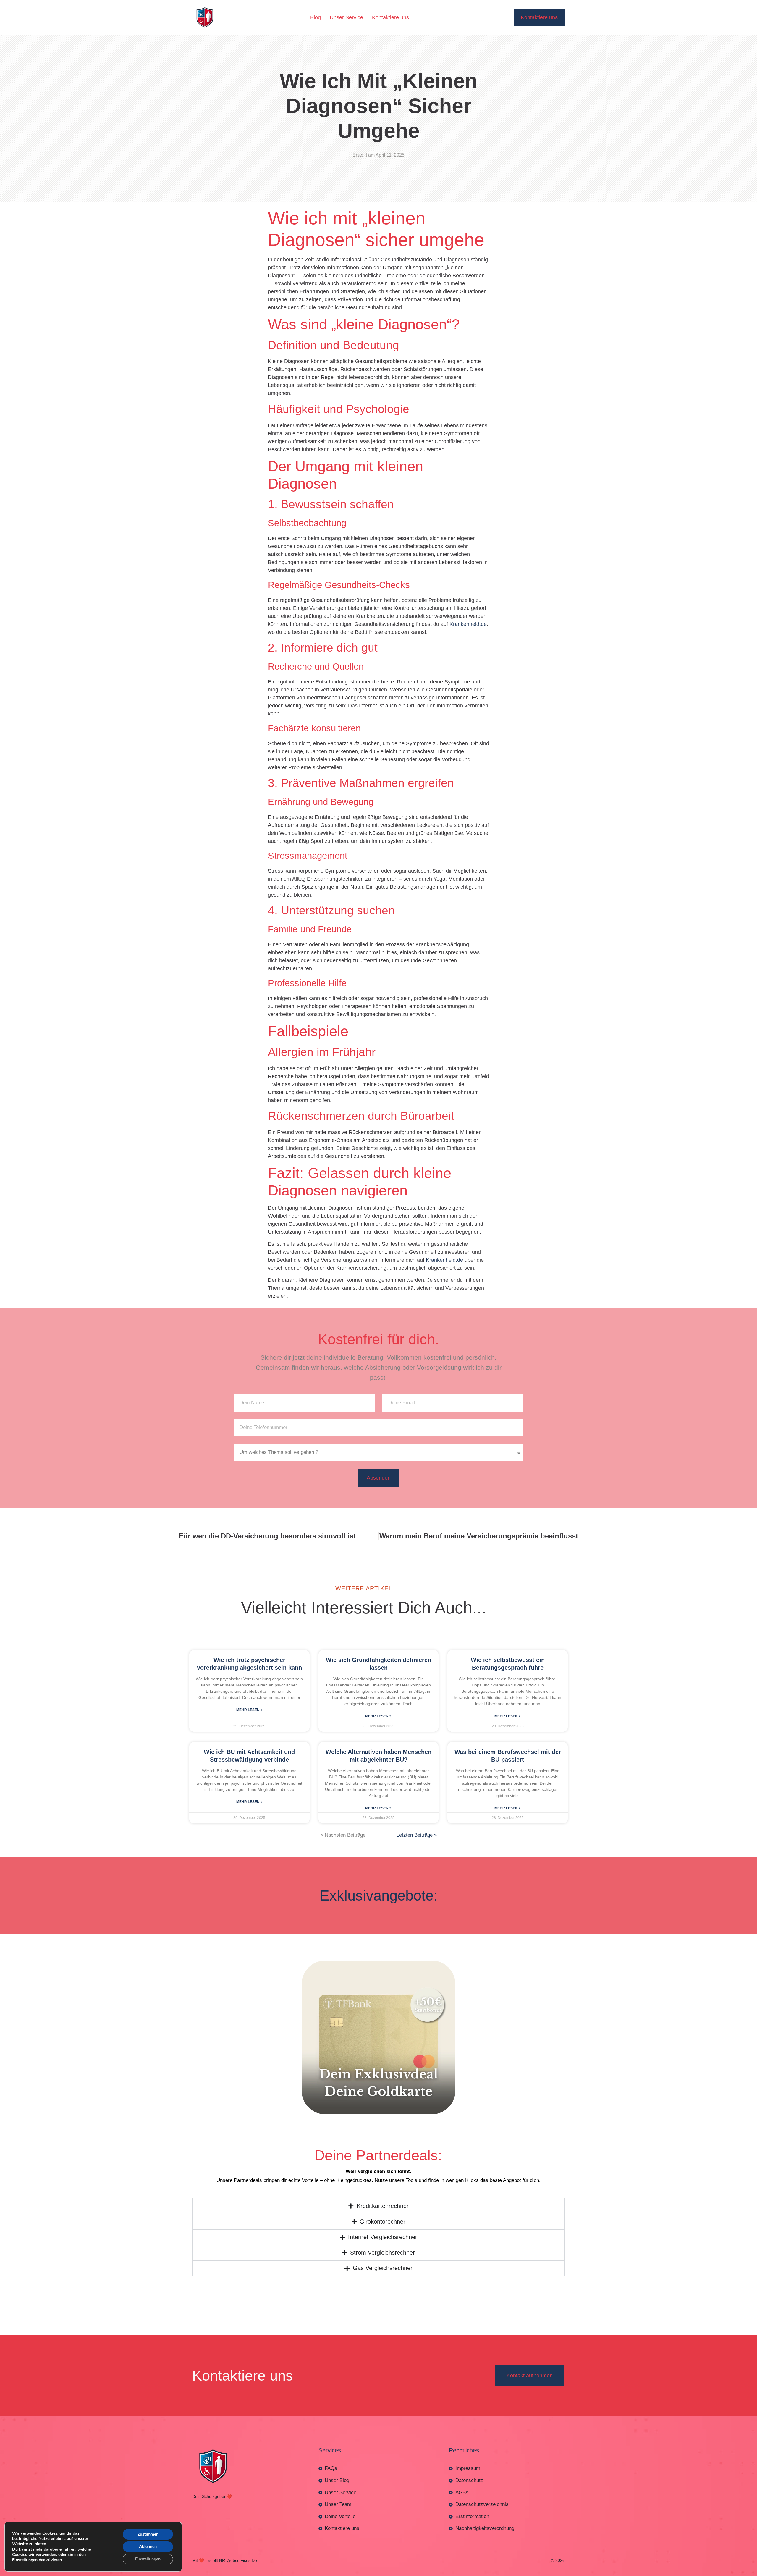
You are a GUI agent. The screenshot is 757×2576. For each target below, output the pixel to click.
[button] (378, 2372)
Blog (316, 17)
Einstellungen (25, 2560)
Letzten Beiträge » (417, 1627)
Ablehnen (148, 2547)
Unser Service (346, 17)
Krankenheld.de (468, 416)
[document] (378, 2472)
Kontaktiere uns (390, 17)
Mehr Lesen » (249, 1502)
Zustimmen (148, 2534)
